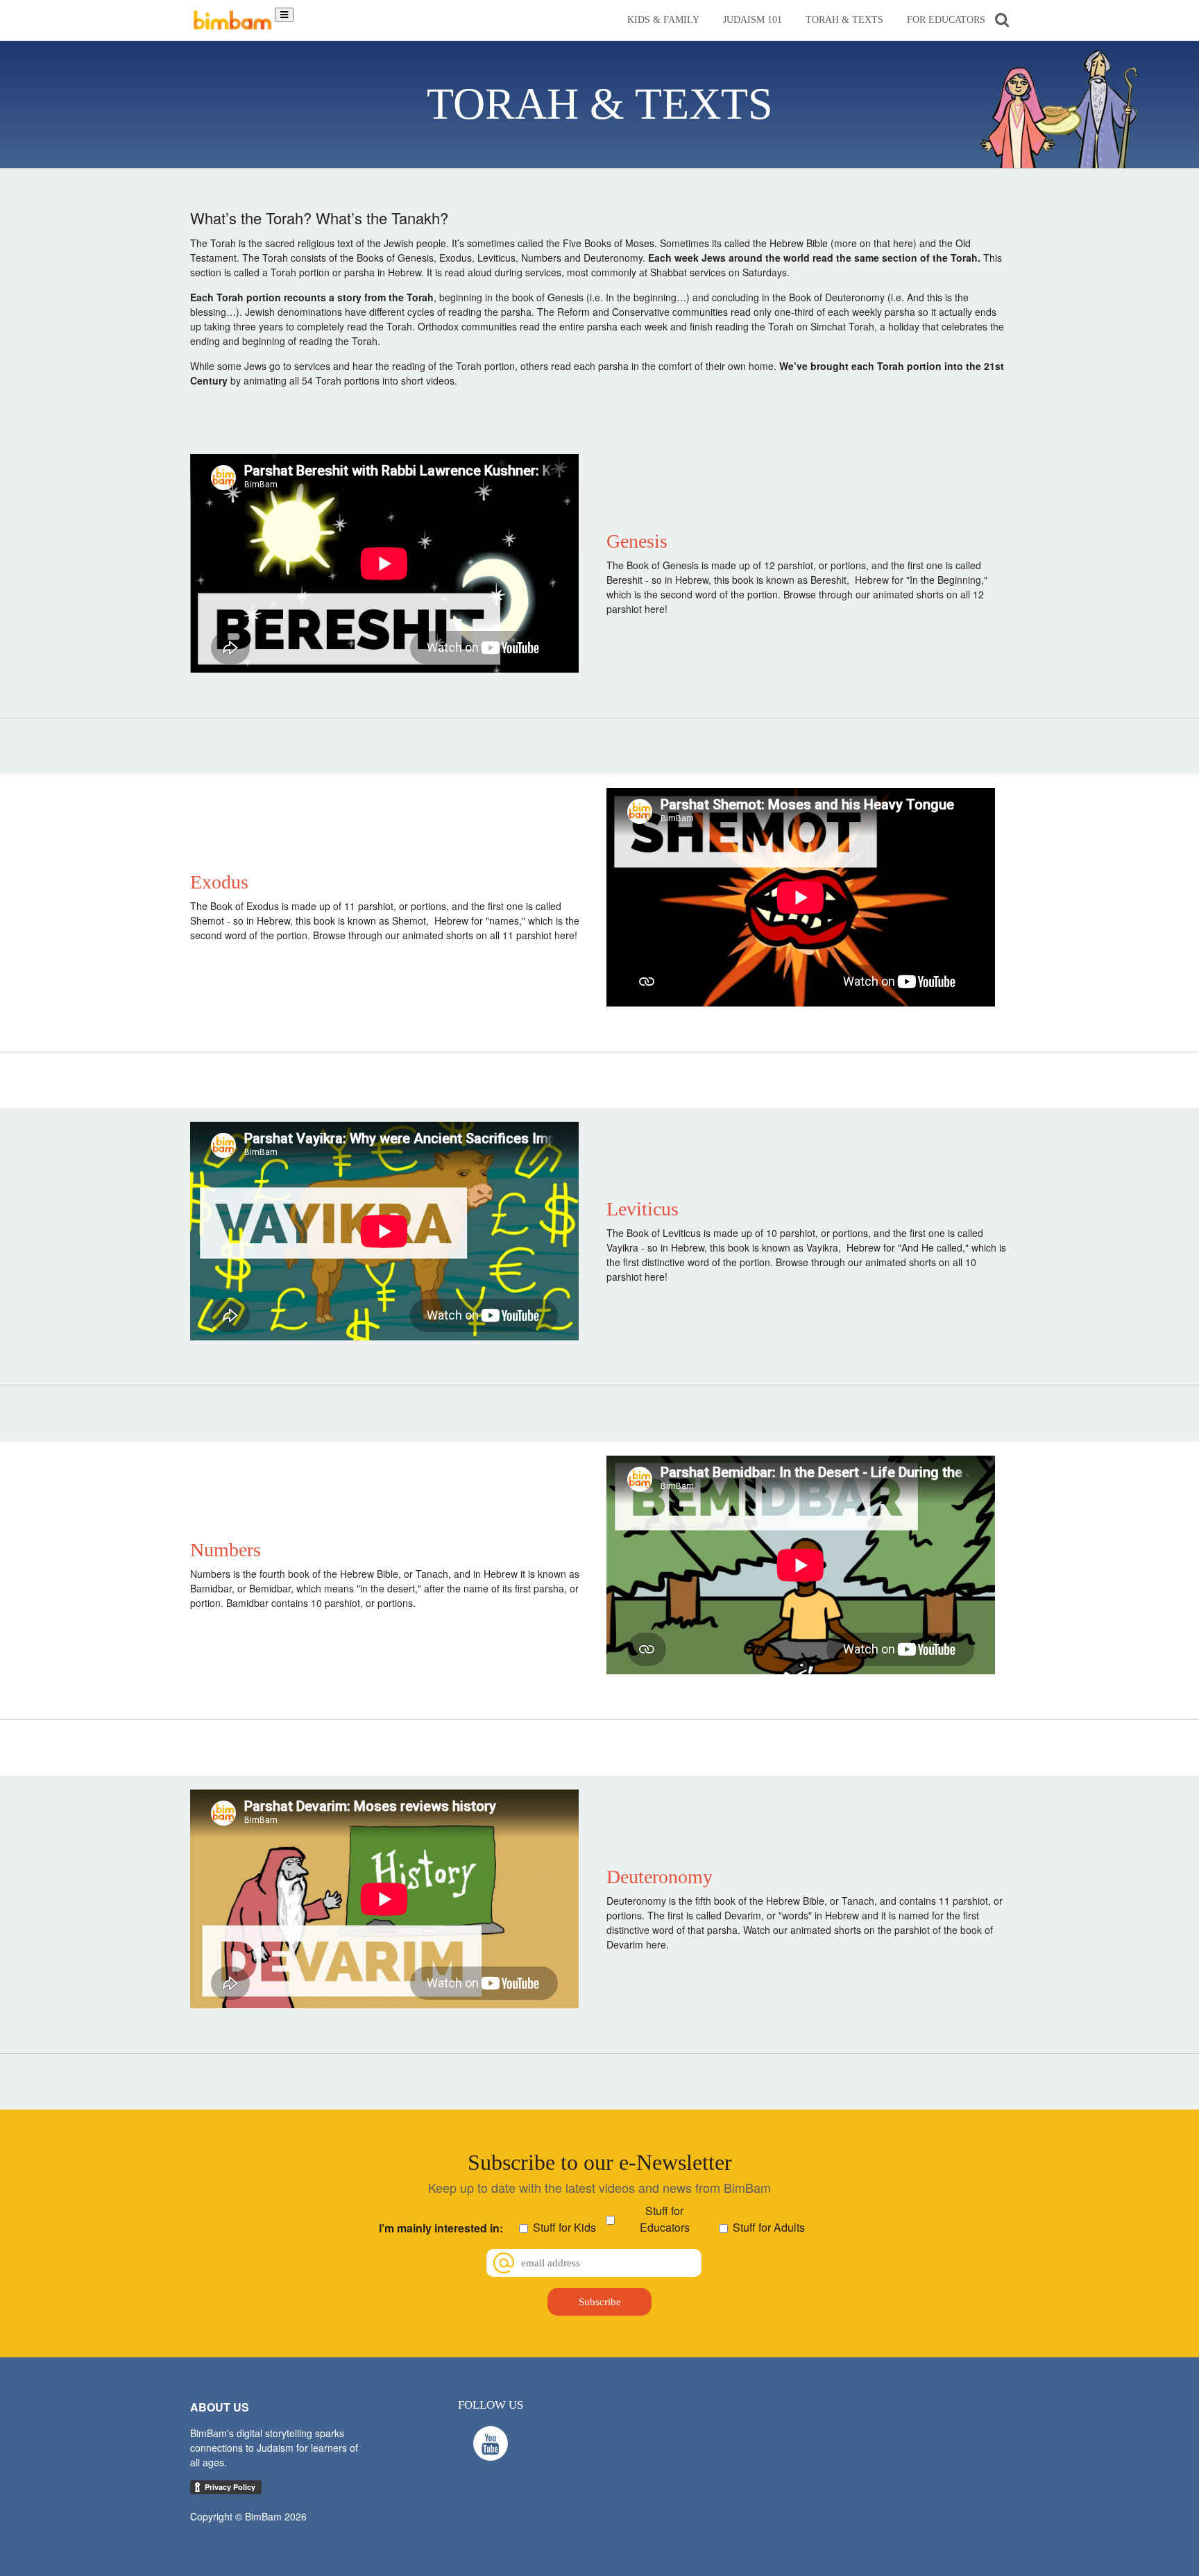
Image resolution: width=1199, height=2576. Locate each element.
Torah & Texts (844, 20)
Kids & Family (663, 20)
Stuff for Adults (769, 2227)
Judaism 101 (752, 20)
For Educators (946, 20)
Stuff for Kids (564, 2227)
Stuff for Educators (665, 2219)
